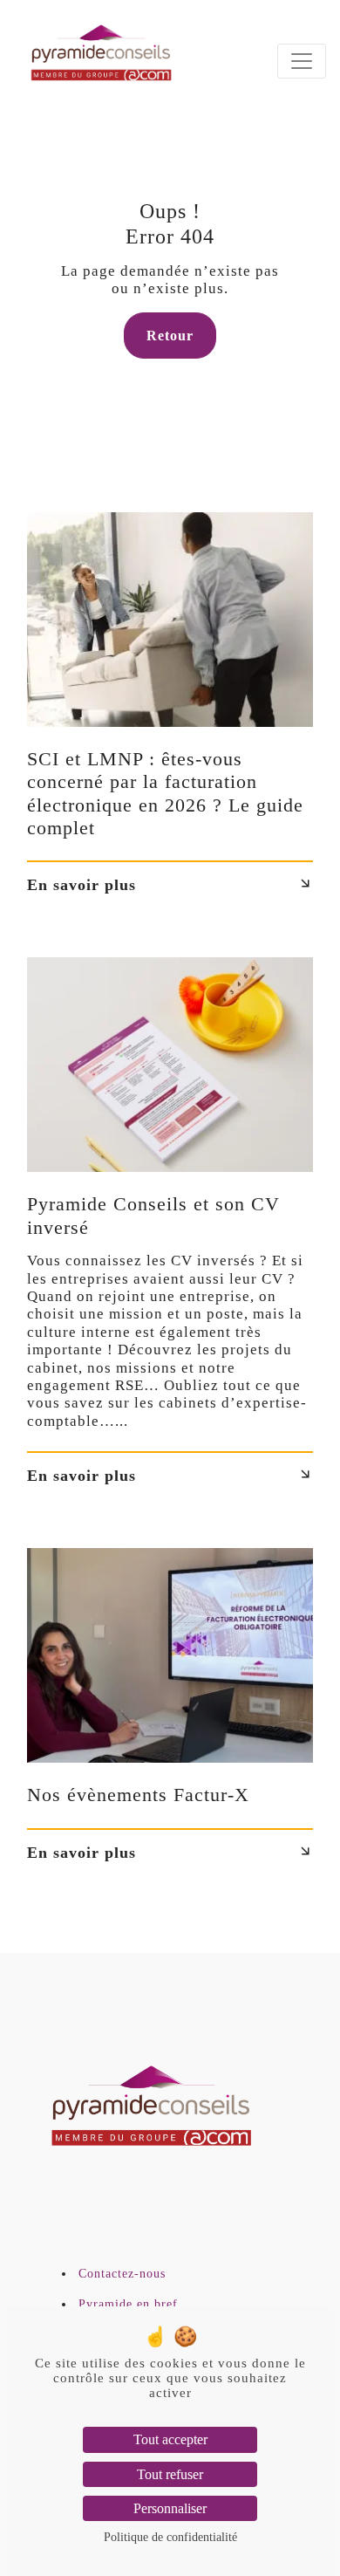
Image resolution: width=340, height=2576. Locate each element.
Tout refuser (170, 2474)
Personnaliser (170, 2508)
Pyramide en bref (128, 2304)
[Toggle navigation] (302, 61)
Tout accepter (170, 2439)
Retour (170, 336)
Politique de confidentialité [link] (170, 2537)
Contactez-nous (122, 2274)
